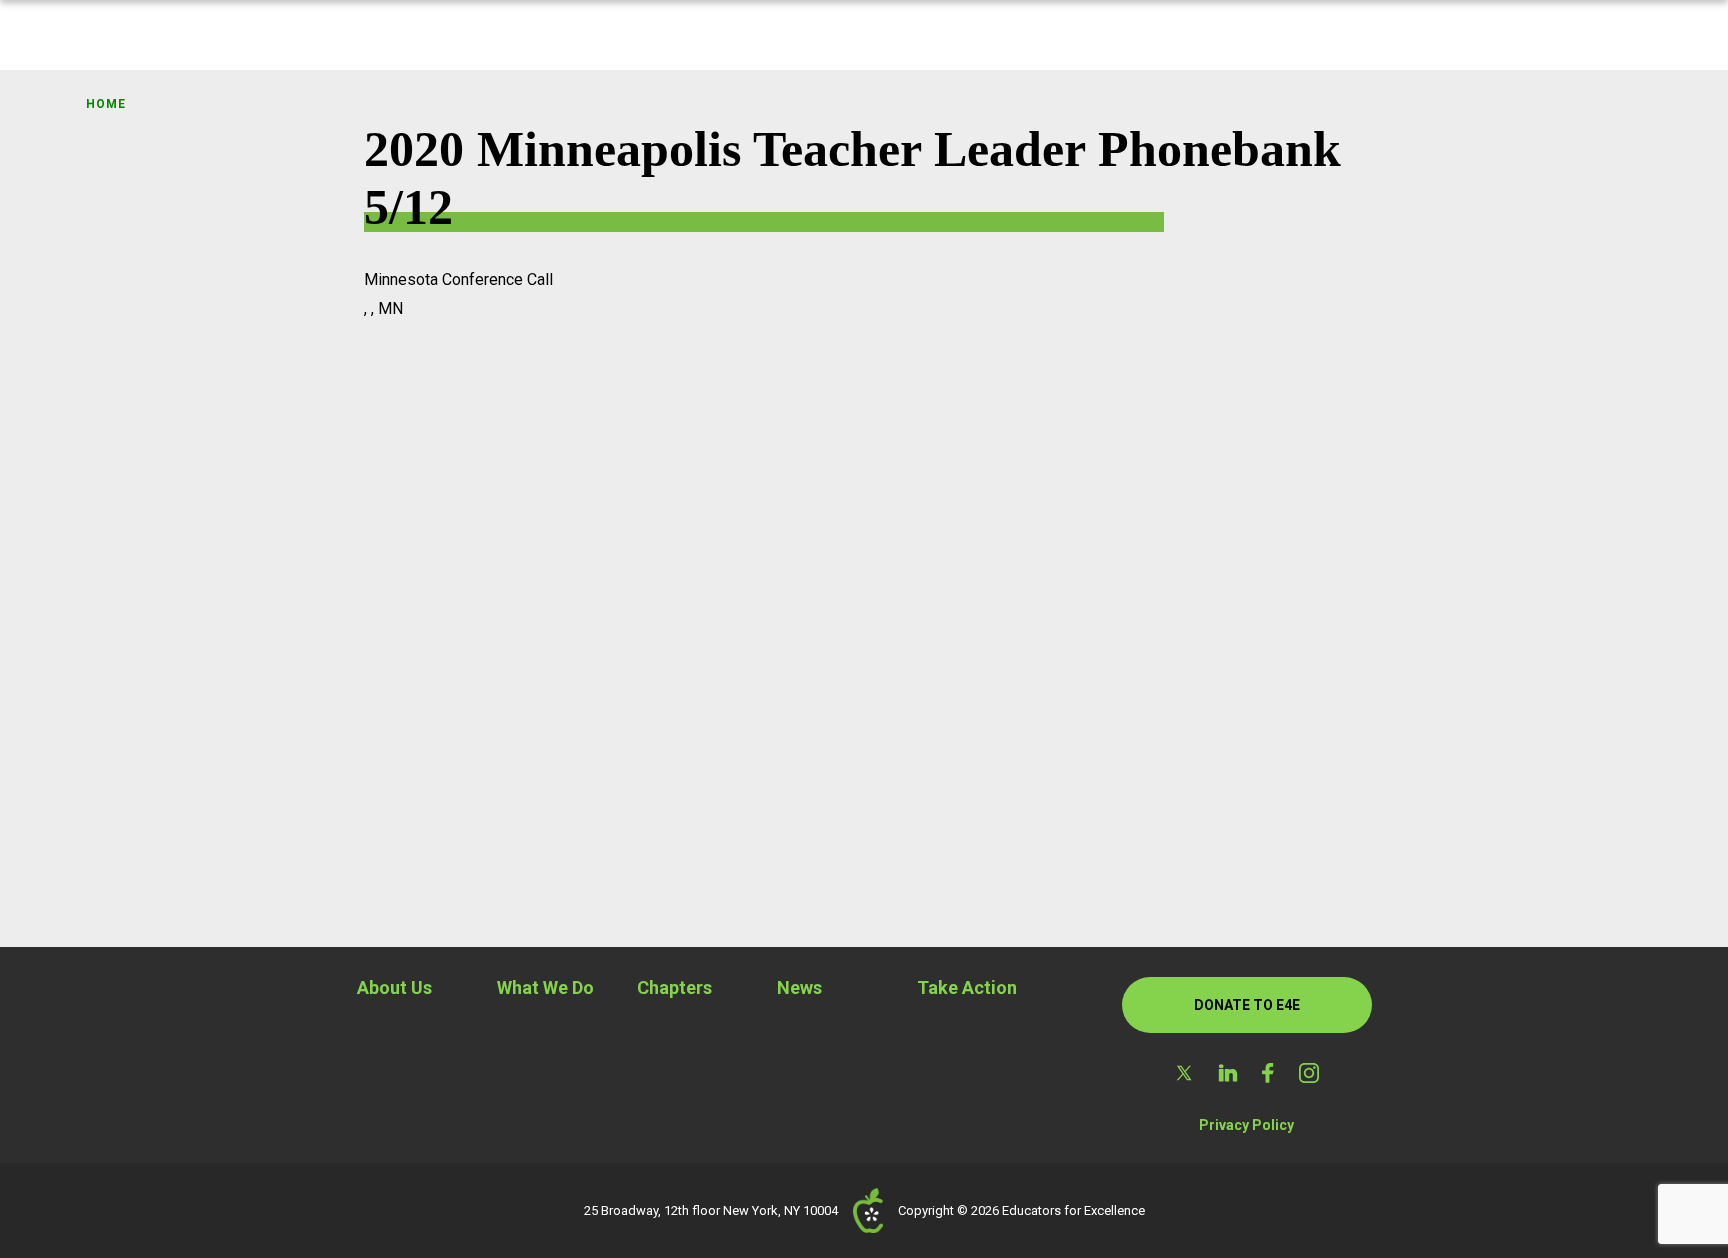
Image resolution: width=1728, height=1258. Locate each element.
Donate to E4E (1247, 1005)
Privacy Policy (1246, 1125)
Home (105, 104)
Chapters (674, 987)
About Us (394, 987)
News (799, 987)
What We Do (545, 987)
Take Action (967, 987)
